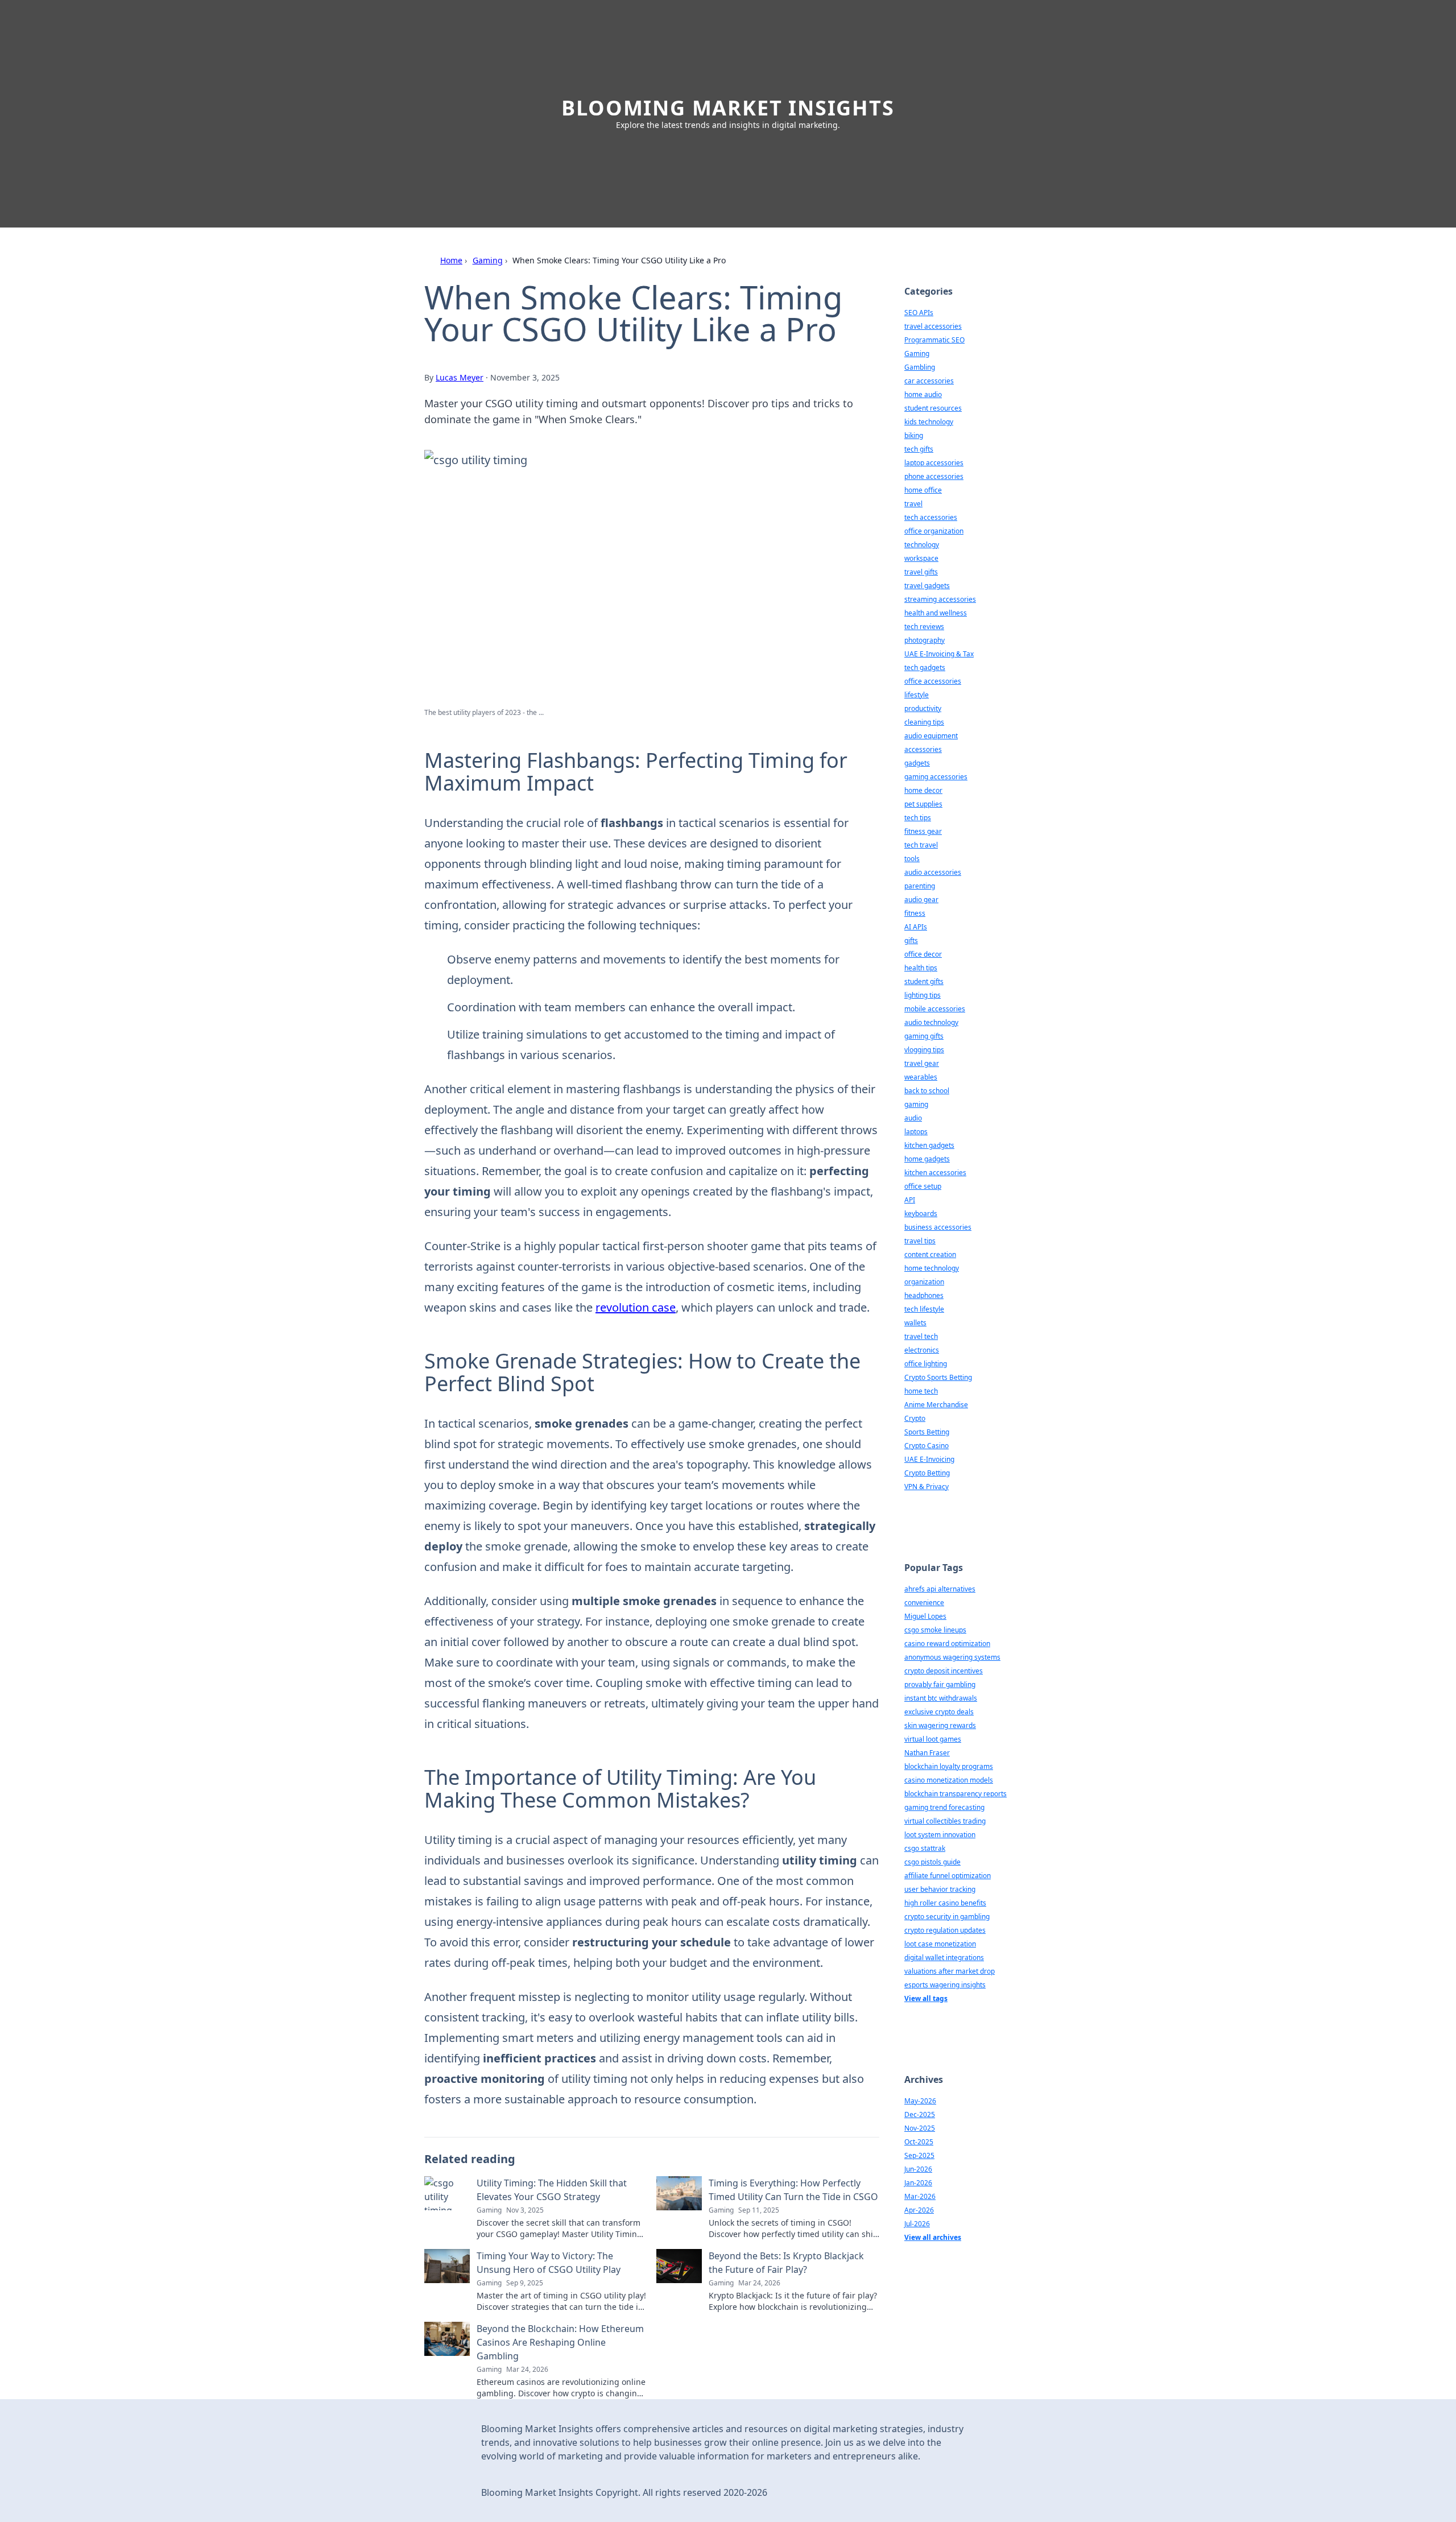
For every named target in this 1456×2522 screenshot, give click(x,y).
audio (913, 1118)
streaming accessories (940, 599)
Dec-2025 (920, 2114)
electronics (922, 1350)
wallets (915, 1323)
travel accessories (933, 326)
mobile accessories (935, 1009)
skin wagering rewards (940, 1725)
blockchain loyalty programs (949, 1766)
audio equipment (931, 736)
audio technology (931, 1022)
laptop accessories (934, 463)
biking (914, 435)
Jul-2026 (917, 2224)
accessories (923, 749)
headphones (924, 1295)
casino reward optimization (947, 1644)
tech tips (918, 818)
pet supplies (923, 804)
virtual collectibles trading (945, 1821)
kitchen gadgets (929, 1145)
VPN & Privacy (926, 1487)
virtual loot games (933, 1739)
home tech (921, 1391)
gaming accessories (936, 777)
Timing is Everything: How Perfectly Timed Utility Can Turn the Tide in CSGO (793, 2190)
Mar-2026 (920, 2196)
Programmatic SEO (934, 340)
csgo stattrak (925, 1848)
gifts (911, 940)
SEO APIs (919, 313)
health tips (921, 968)
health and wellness (936, 613)
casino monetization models (949, 1780)
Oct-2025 (919, 2142)
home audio (923, 394)
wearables (921, 1077)
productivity (923, 708)
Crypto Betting (927, 1473)
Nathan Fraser (927, 1753)
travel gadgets (927, 586)
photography (925, 640)
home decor (923, 790)
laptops (916, 1132)
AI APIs (916, 927)
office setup (923, 1186)
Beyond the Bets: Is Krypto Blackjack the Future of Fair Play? (786, 2263)
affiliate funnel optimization (948, 1876)
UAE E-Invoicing (929, 1459)
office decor (923, 954)
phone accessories (934, 476)
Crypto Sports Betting (938, 1377)
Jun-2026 (918, 2169)
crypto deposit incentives (944, 1671)
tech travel (921, 845)
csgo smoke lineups (935, 1630)
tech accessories (931, 517)
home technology (932, 1268)
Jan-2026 (918, 2183)
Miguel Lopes (925, 1616)
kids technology (929, 422)
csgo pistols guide (932, 1862)
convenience (924, 1603)
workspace (921, 558)
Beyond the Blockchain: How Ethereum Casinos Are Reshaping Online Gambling (560, 2342)
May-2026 (920, 2101)
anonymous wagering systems (952, 1657)
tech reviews (924, 627)
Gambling (920, 367)
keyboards (921, 1214)
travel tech (921, 1336)
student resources (933, 408)
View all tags (926, 1998)
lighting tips (923, 995)
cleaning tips (924, 722)
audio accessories (933, 872)
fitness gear (923, 831)
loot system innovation (940, 1835)
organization (924, 1282)
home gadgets (927, 1159)
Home (451, 260)
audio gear (921, 900)
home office (923, 490)
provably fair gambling (940, 1684)
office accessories (933, 681)
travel (913, 504)
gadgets (917, 763)
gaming (916, 1104)
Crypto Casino (926, 1446)
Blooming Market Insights (728, 108)
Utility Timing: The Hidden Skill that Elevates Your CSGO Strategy (552, 2190)
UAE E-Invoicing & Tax (939, 654)
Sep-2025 (919, 2155)
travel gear (922, 1063)
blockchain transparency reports (955, 1794)
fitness (915, 913)
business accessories (938, 1227)
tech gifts (919, 449)
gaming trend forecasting (944, 1807)
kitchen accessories (935, 1173)
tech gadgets (925, 667)
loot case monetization (940, 1944)
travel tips (920, 1241)
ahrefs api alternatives (940, 1589)
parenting (920, 886)
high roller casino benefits (945, 1903)
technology (922, 545)
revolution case (636, 1307)
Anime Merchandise (936, 1405)
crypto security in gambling (947, 1917)
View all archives (933, 2237)
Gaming (488, 260)
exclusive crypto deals (939, 1712)
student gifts (924, 981)
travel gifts (921, 572)
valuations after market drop (950, 1971)
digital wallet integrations (944, 1957)
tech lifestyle (924, 1309)
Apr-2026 (919, 2210)
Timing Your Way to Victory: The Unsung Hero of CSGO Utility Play (549, 2263)
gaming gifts (924, 1036)
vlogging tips (924, 1050)
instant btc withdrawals (941, 1698)
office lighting (926, 1364)
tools (912, 859)
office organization (934, 531)
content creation (930, 1254)
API (910, 1200)
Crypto (915, 1418)
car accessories (929, 381)
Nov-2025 (920, 2128)
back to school (927, 1091)
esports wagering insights (945, 1985)
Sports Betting (927, 1432)
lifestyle (917, 695)
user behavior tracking (940, 1889)
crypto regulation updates (945, 1930)
